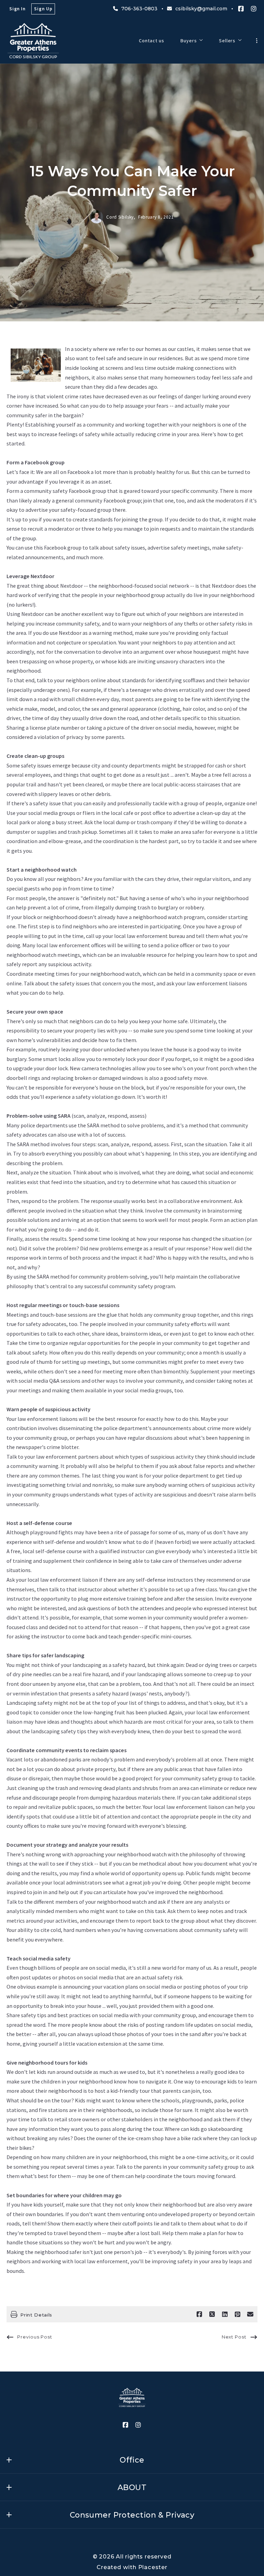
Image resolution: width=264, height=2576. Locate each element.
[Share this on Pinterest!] (238, 2314)
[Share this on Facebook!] (199, 2314)
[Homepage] (33, 41)
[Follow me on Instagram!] (254, 9)
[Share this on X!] (212, 2314)
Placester (153, 2567)
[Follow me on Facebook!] (241, 9)
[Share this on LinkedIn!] (225, 2314)
